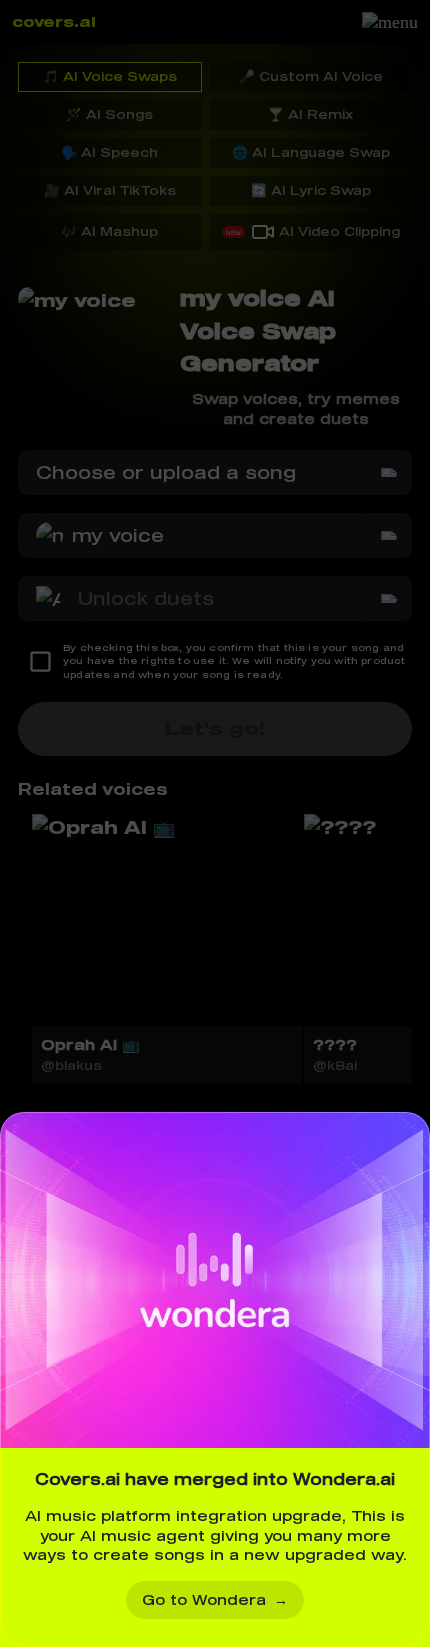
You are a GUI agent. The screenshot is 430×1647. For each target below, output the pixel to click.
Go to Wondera (215, 1599)
